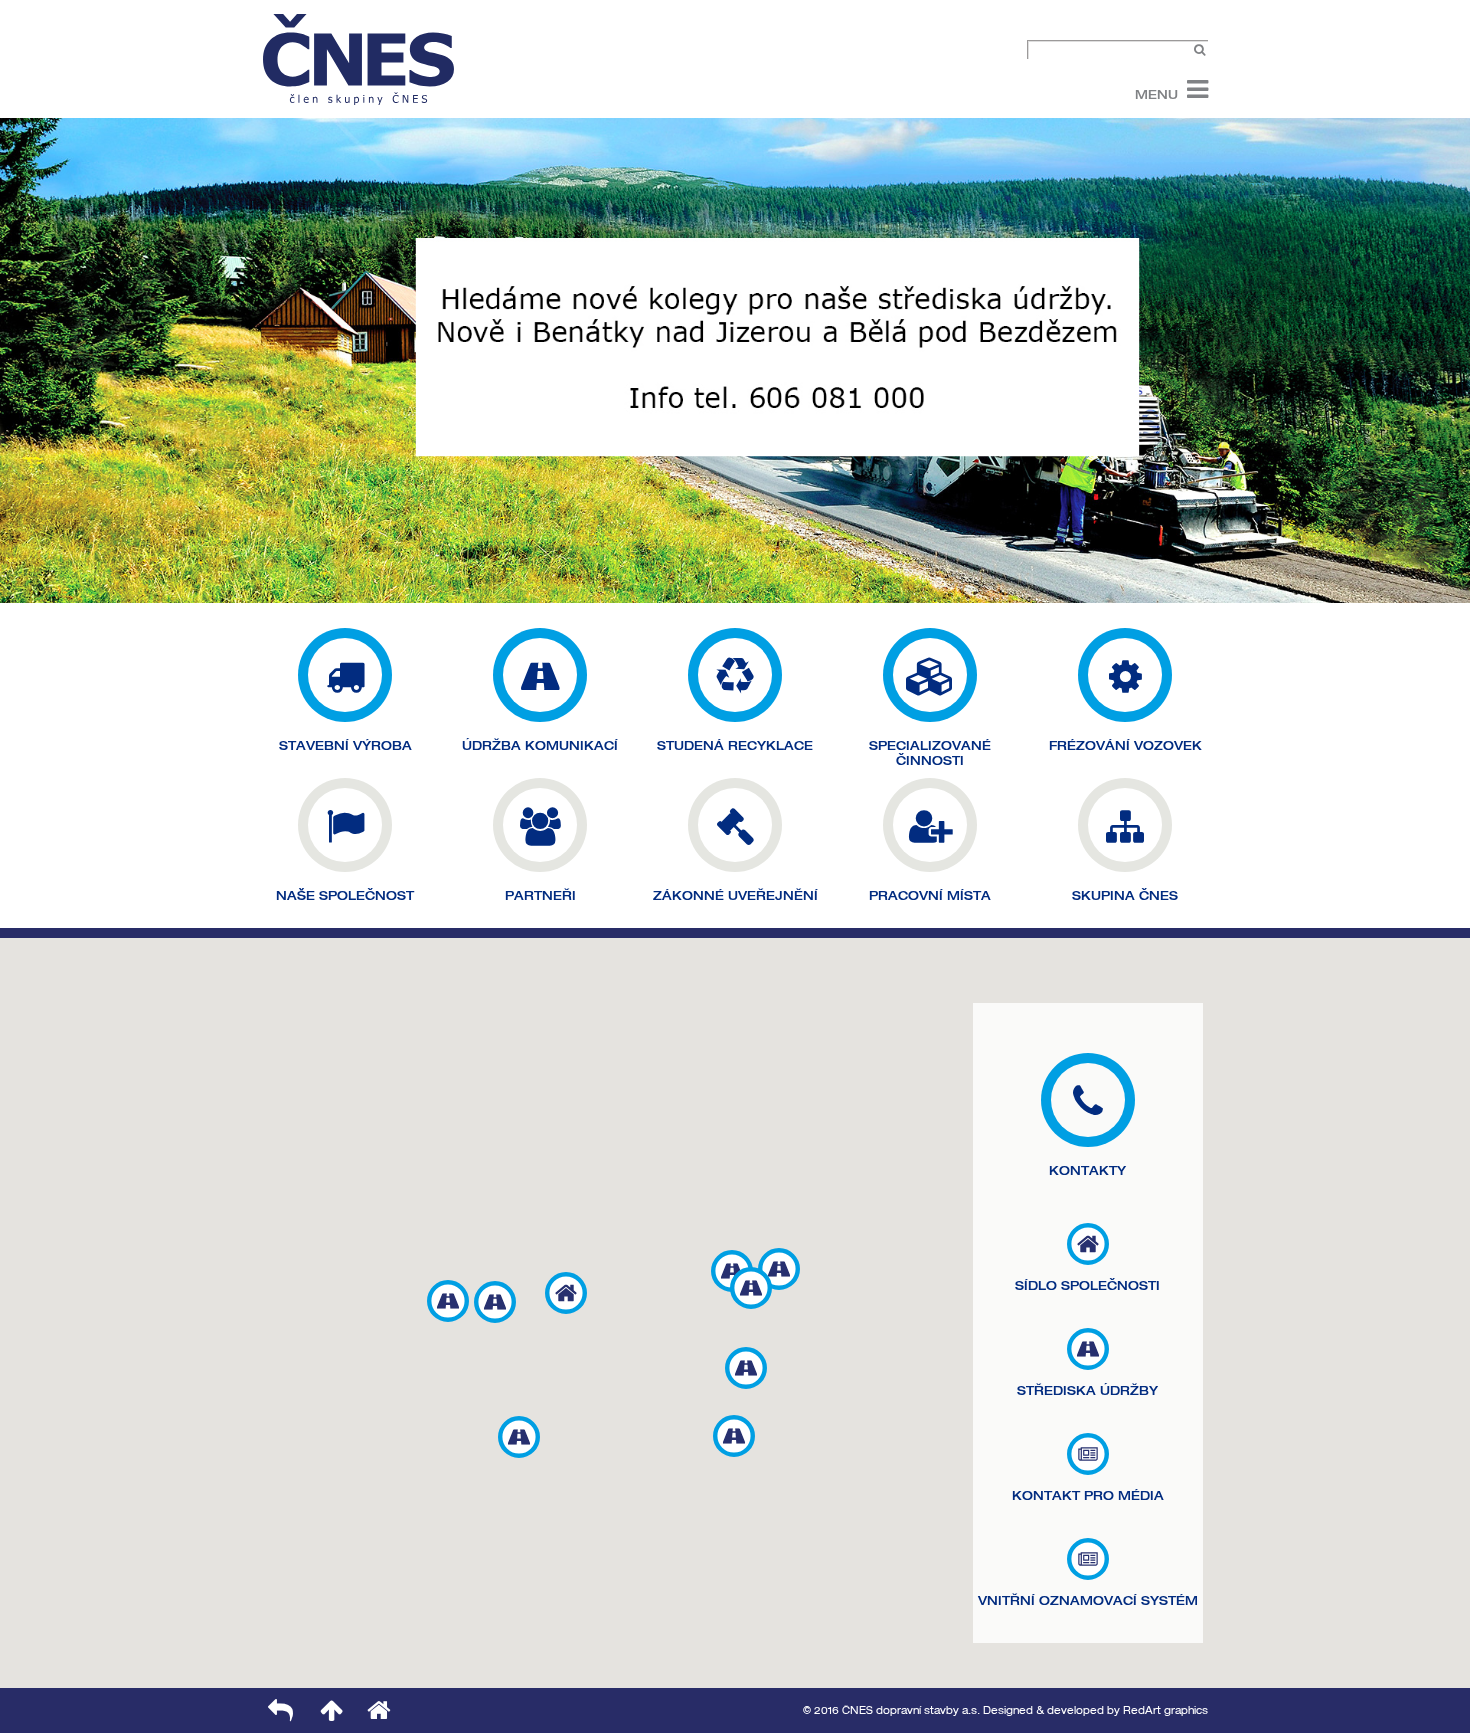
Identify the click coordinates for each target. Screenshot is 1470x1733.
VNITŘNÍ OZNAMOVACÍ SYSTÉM (1088, 1600)
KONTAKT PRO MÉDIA (1088, 1495)
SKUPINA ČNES (1125, 895)
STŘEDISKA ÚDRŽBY (1087, 1390)
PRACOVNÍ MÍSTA (930, 895)
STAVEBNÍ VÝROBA (345, 745)
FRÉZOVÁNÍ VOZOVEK (1125, 745)
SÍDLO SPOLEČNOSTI (1087, 1285)
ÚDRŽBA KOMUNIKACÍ (540, 745)
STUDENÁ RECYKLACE (735, 745)
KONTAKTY (1087, 1170)
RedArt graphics (1165, 1710)
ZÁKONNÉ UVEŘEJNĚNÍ (735, 895)
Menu (1156, 93)
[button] (566, 1293)
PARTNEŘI (540, 895)
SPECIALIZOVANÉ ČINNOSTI (930, 753)
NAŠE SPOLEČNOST (345, 895)
